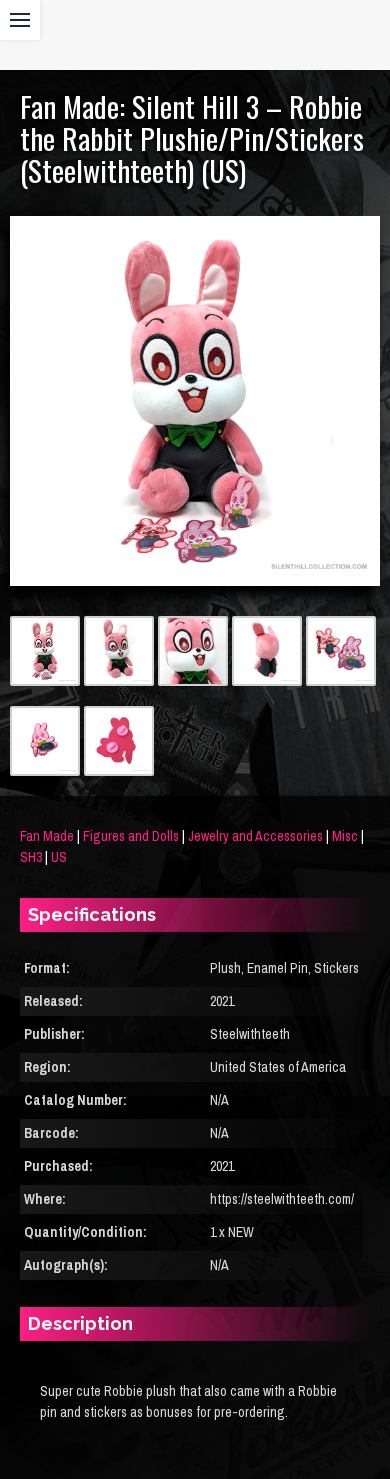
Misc (345, 836)
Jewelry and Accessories (255, 836)
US (59, 857)
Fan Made (47, 836)
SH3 (31, 857)
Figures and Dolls (131, 836)
